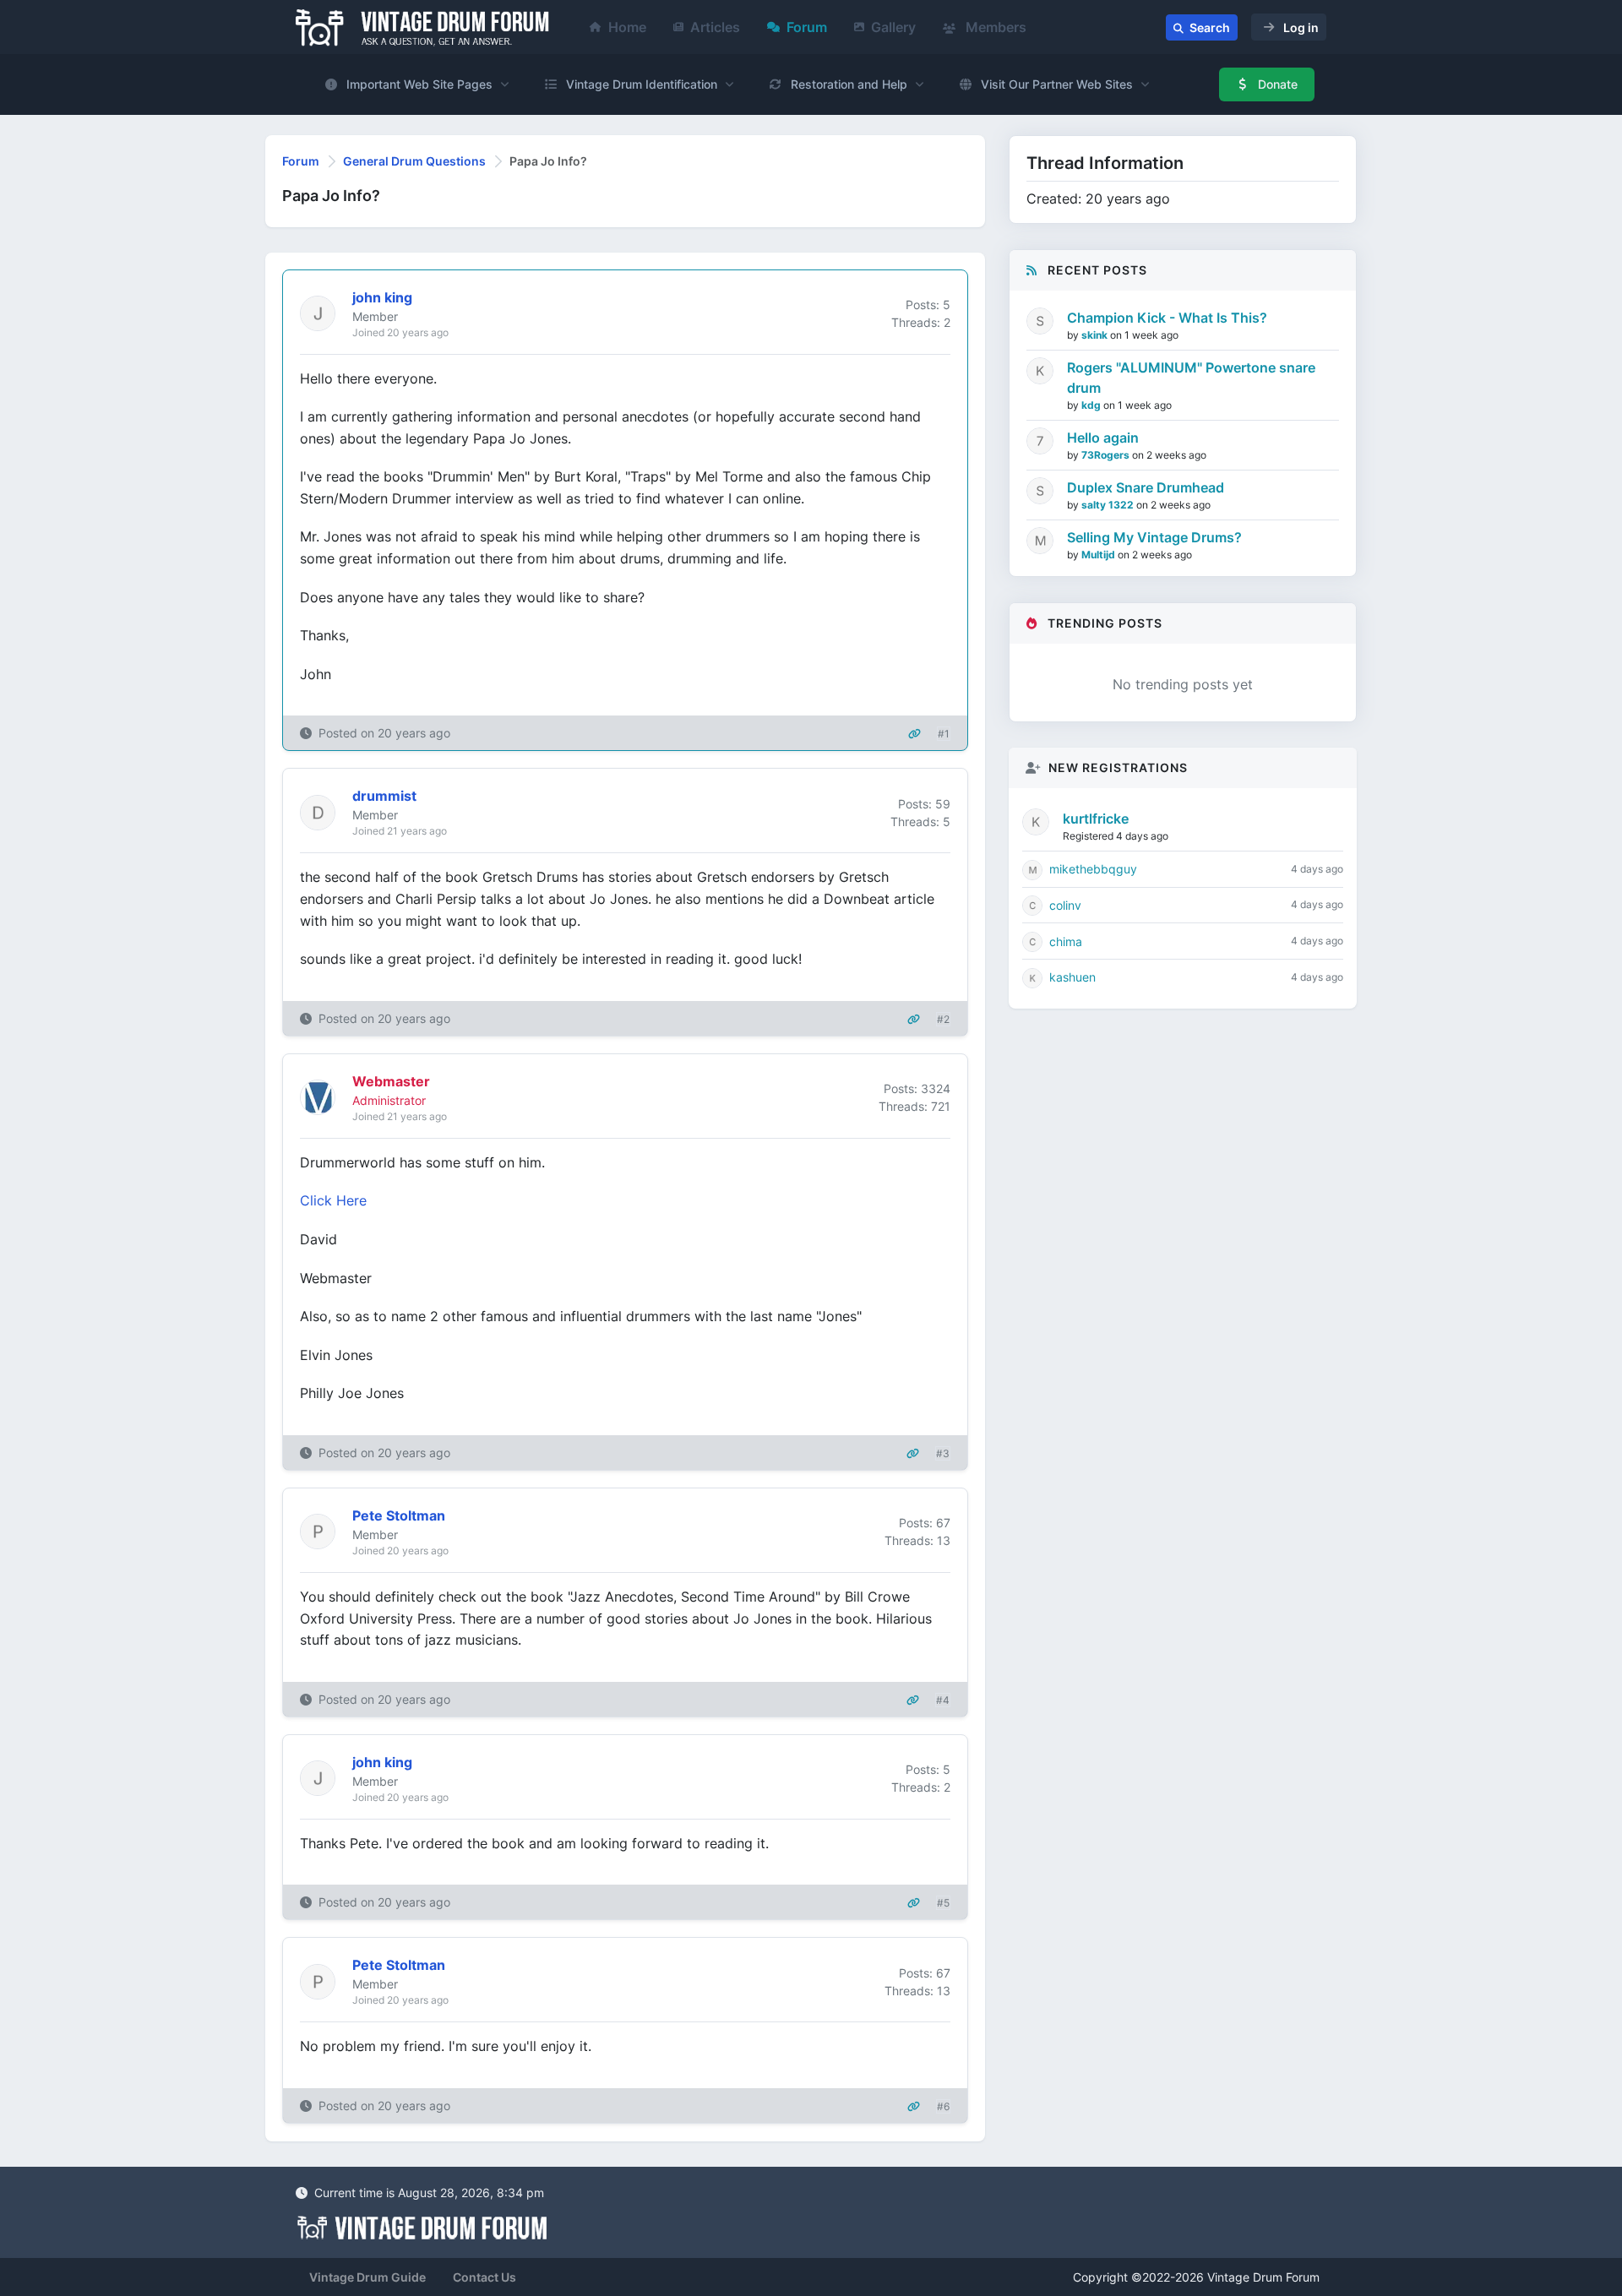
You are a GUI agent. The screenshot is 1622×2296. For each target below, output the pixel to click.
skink (1096, 335)
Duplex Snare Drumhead (1146, 487)
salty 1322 (1109, 505)
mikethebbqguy (1093, 869)
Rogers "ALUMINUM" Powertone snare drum (1191, 378)
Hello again (1103, 438)
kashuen (1072, 977)
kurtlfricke (1096, 819)
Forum (807, 27)
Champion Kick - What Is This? (1167, 318)
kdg (1092, 405)
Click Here (333, 1200)
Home (627, 27)
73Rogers (1107, 455)
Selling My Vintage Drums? (1154, 537)
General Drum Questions (414, 161)
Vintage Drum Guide (367, 2277)
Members (994, 27)
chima (1066, 941)
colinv (1065, 905)
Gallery (893, 27)
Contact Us (484, 2277)
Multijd (1099, 555)
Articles (715, 27)
